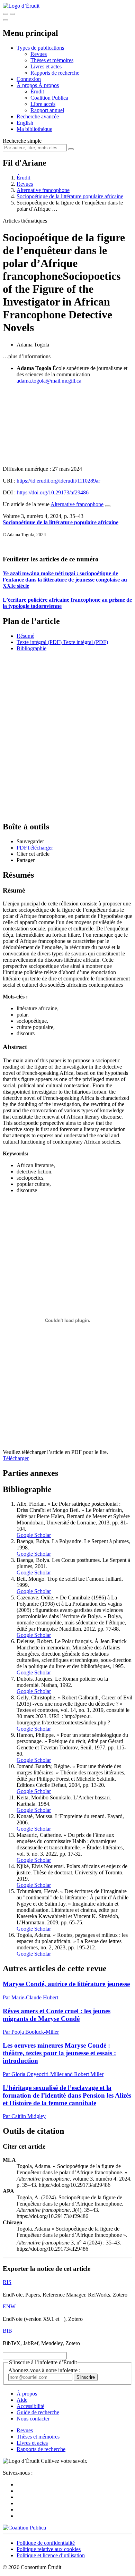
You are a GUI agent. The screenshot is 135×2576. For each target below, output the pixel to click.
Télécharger (16, 1458)
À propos (49, 85)
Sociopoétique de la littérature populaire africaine (70, 196)
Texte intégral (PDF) (39, 642)
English (25, 123)
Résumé (25, 636)
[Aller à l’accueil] (21, 6)
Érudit (37, 91)
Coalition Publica (49, 98)
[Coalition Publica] (24, 2528)
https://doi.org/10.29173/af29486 (53, 492)
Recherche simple (22, 141)
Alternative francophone (43, 190)
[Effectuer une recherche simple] (6, 14)
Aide (22, 2400)
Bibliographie (31, 648)
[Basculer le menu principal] (6, 20)
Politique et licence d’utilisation (51, 2555)
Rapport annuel (47, 110)
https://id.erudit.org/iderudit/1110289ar (58, 481)
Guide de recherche (38, 2412)
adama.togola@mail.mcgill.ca (49, 381)
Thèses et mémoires (52, 60)
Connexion (29, 79)
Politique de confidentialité (46, 2543)
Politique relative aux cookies (49, 2549)
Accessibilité (30, 2406)
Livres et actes (46, 66)
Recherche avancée (38, 116)
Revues (39, 54)
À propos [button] (28, 85)
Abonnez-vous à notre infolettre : (44, 2370)
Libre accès (43, 104)
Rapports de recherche (55, 73)
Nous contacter (33, 2419)
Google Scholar (34, 1535)
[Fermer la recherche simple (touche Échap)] (12, 14)
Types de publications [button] (40, 48)
